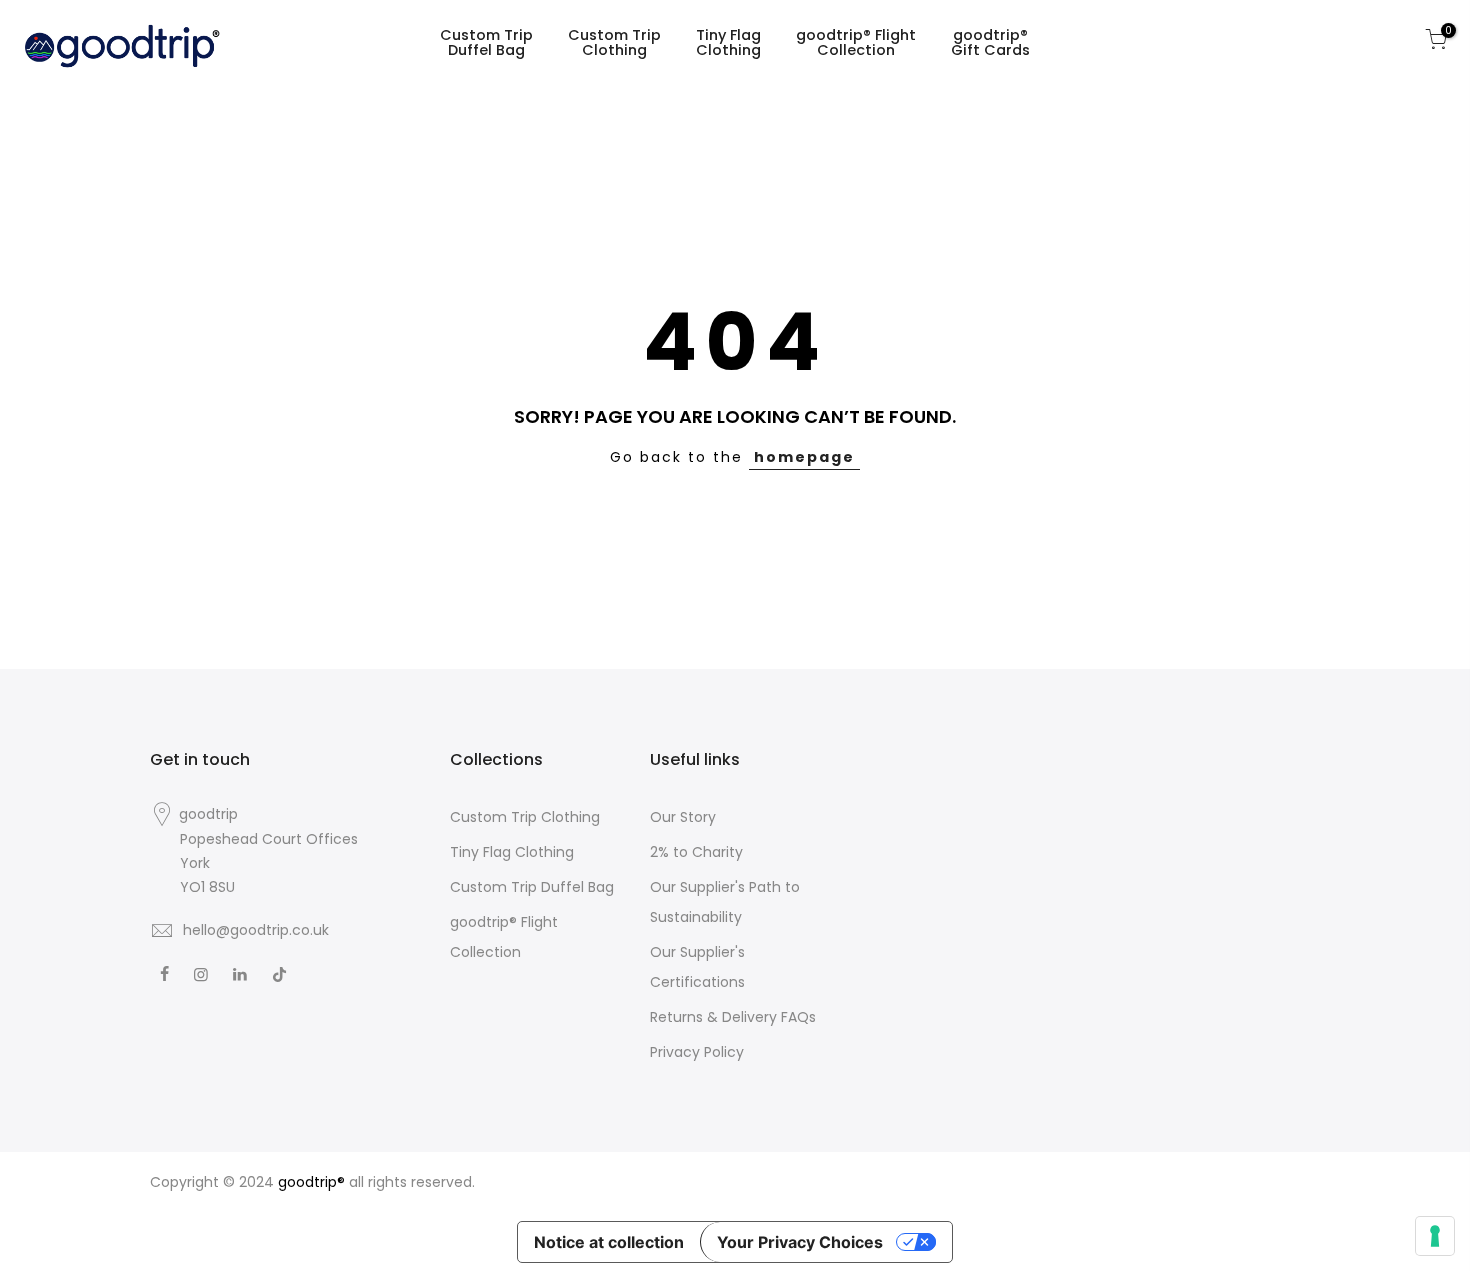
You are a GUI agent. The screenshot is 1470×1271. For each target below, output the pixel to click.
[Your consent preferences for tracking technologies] (1435, 1236)
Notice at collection (609, 1242)
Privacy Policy (697, 1052)
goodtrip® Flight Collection (856, 42)
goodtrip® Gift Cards (990, 42)
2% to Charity (696, 852)
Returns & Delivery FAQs (733, 1017)
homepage (804, 457)
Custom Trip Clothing (614, 42)
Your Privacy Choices (800, 1242)
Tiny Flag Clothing (728, 42)
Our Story (683, 817)
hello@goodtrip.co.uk (256, 930)
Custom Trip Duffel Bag (486, 42)
